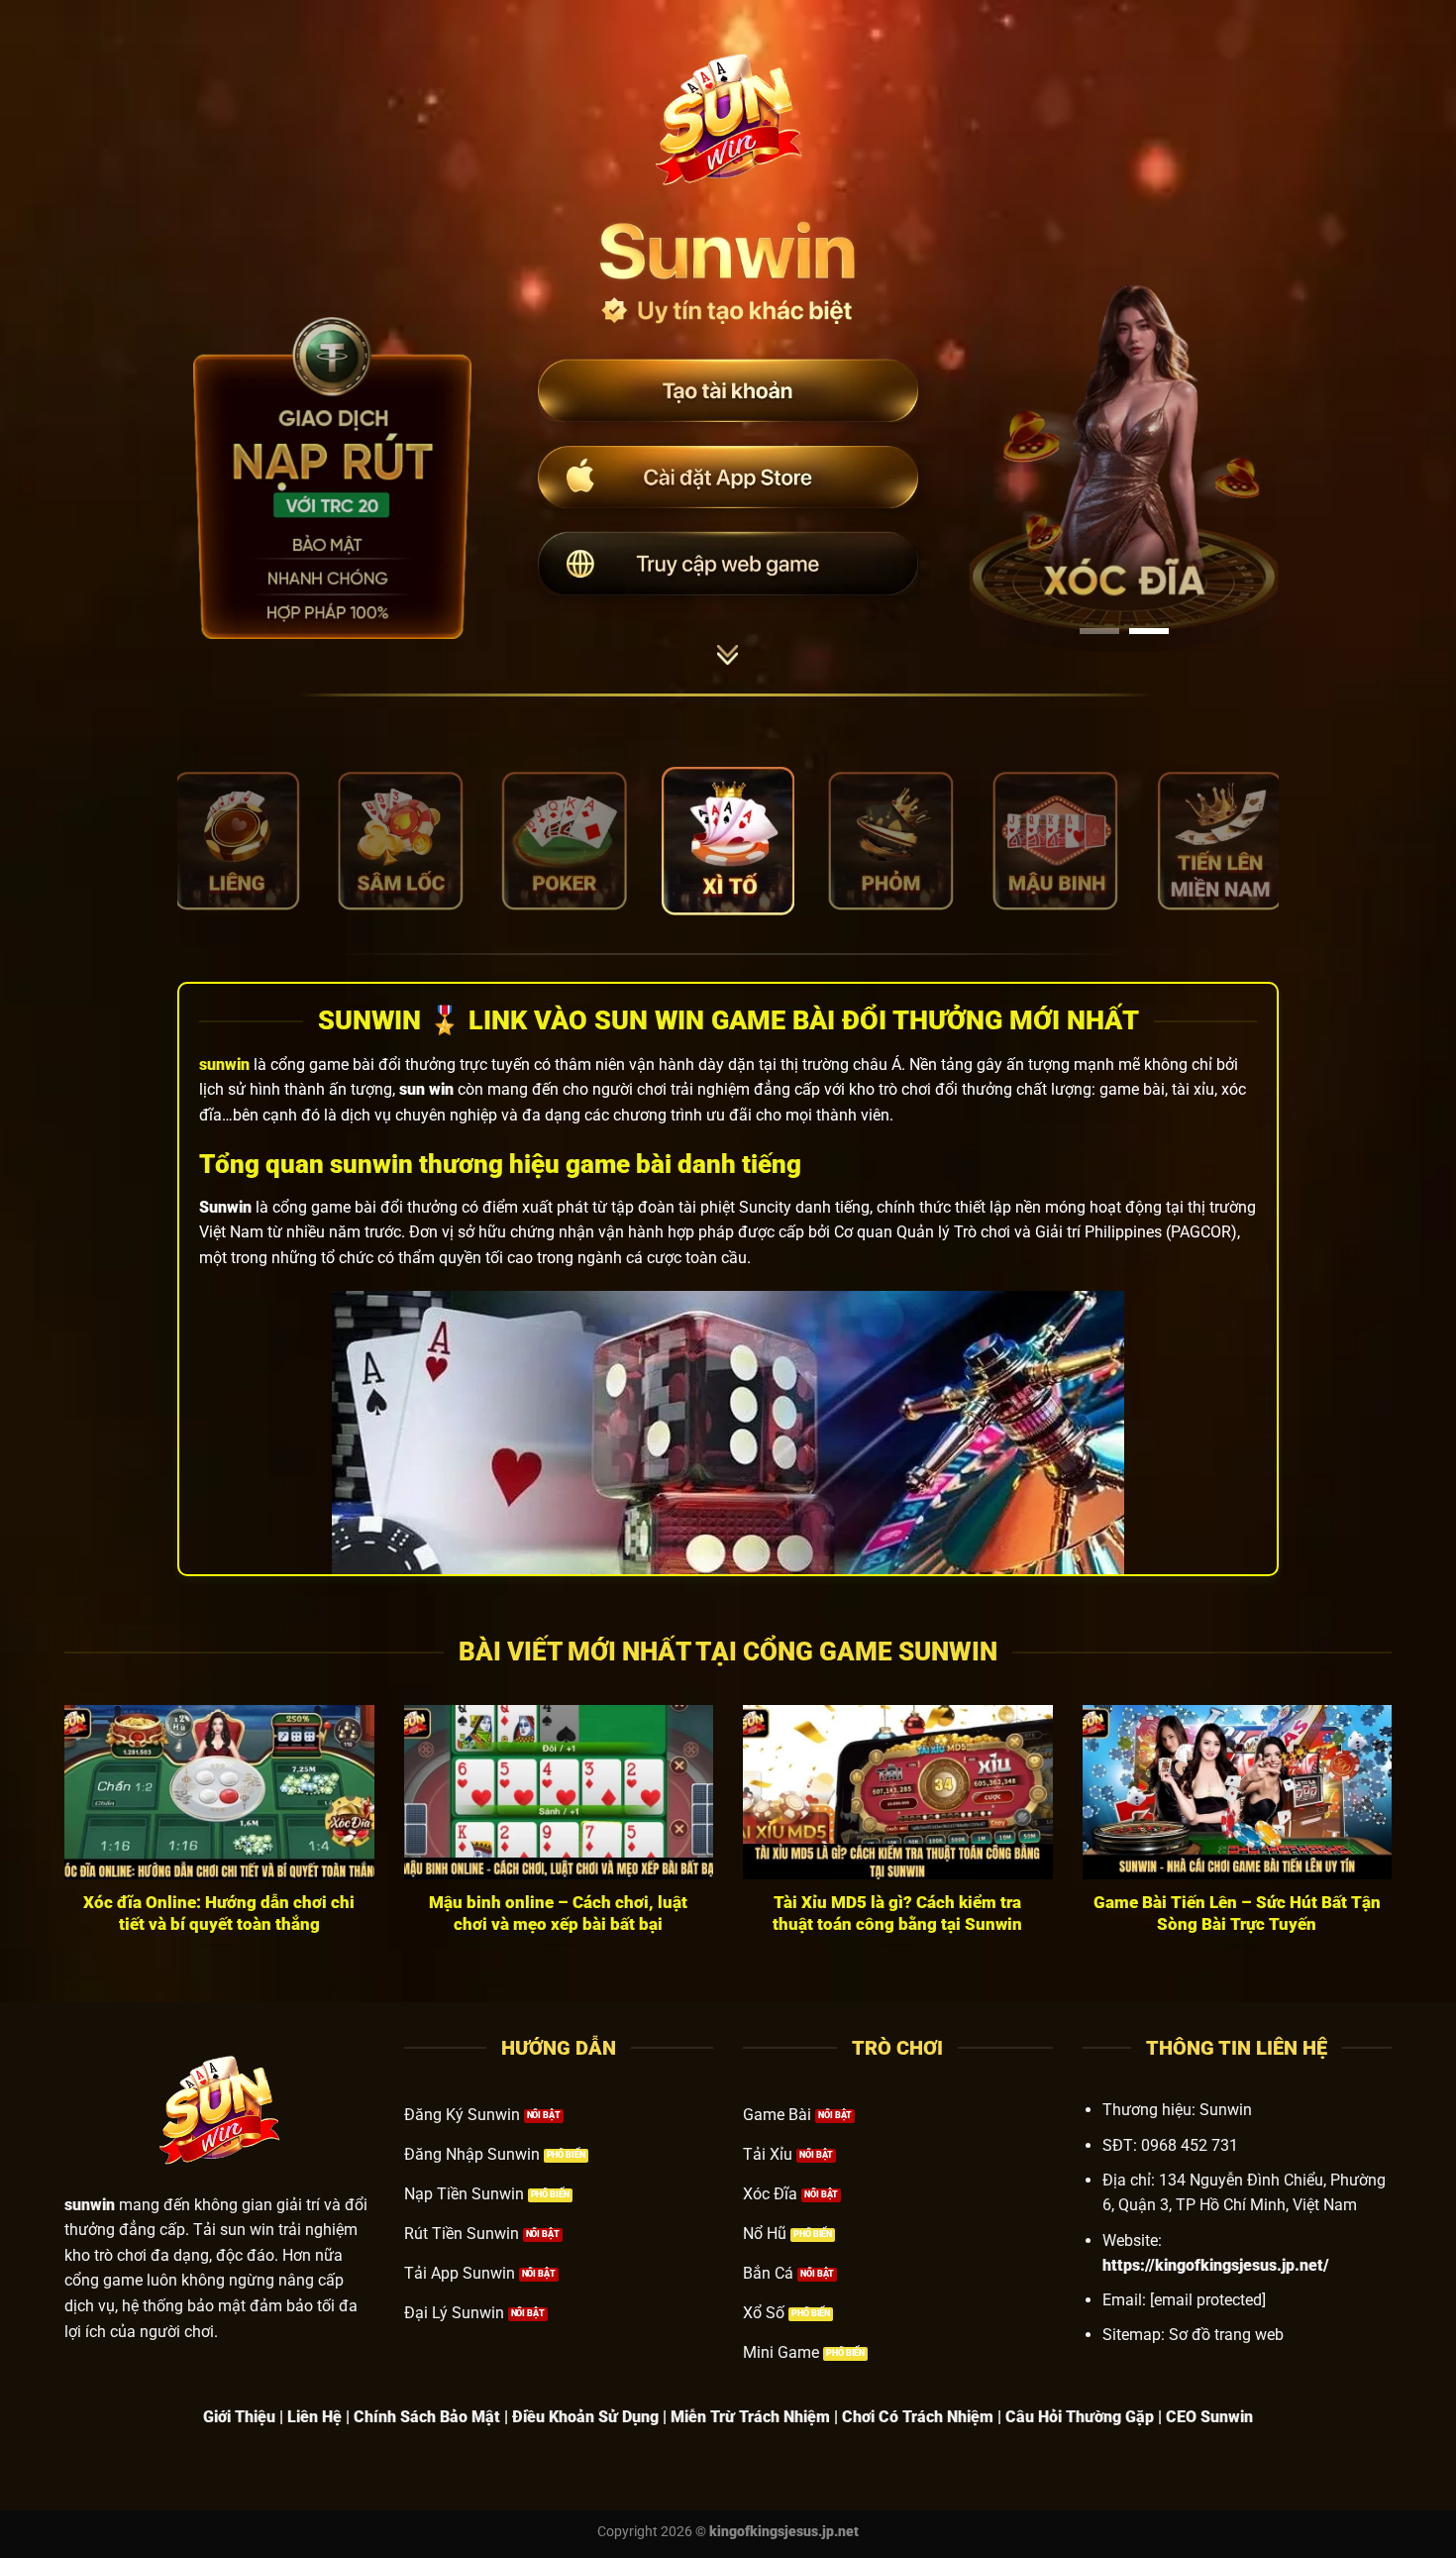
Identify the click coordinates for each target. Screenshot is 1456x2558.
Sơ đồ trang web (1226, 2335)
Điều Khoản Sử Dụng (585, 2417)
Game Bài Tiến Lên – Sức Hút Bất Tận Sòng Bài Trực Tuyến (1237, 1914)
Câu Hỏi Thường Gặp (1080, 2417)
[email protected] (1208, 2300)
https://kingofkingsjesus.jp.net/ (1216, 2265)
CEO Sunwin (1209, 2417)
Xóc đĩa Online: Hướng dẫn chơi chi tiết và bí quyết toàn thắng (219, 1914)
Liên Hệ (314, 2417)
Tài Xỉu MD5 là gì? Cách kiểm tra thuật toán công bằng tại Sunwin (897, 1914)
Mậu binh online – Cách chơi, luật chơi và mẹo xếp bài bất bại (558, 1914)
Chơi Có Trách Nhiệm (918, 2417)
